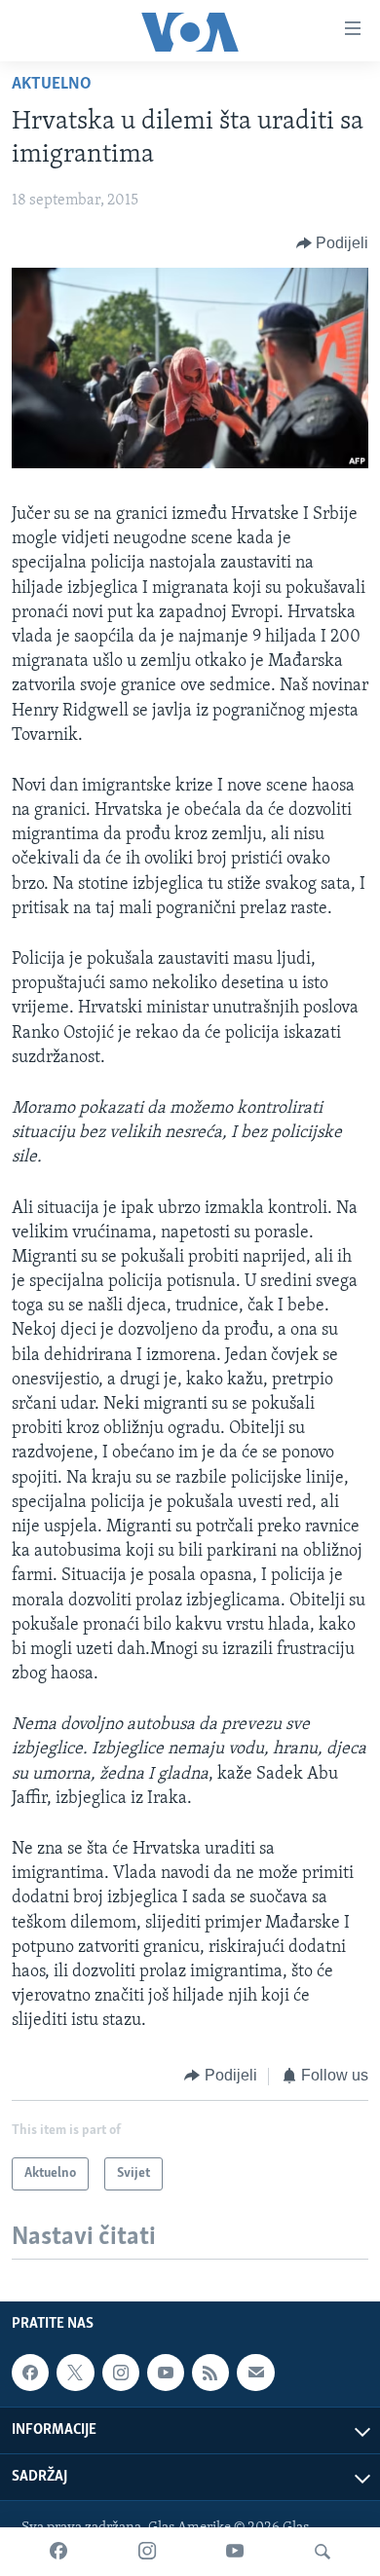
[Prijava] (255, 2373)
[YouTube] (235, 2552)
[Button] (333, 243)
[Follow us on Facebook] (30, 2373)
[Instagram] (147, 2552)
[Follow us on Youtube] (166, 2373)
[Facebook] (58, 2552)
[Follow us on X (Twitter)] (75, 2373)
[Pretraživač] (323, 2552)
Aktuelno (52, 85)
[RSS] (210, 2373)
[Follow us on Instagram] (121, 2373)
